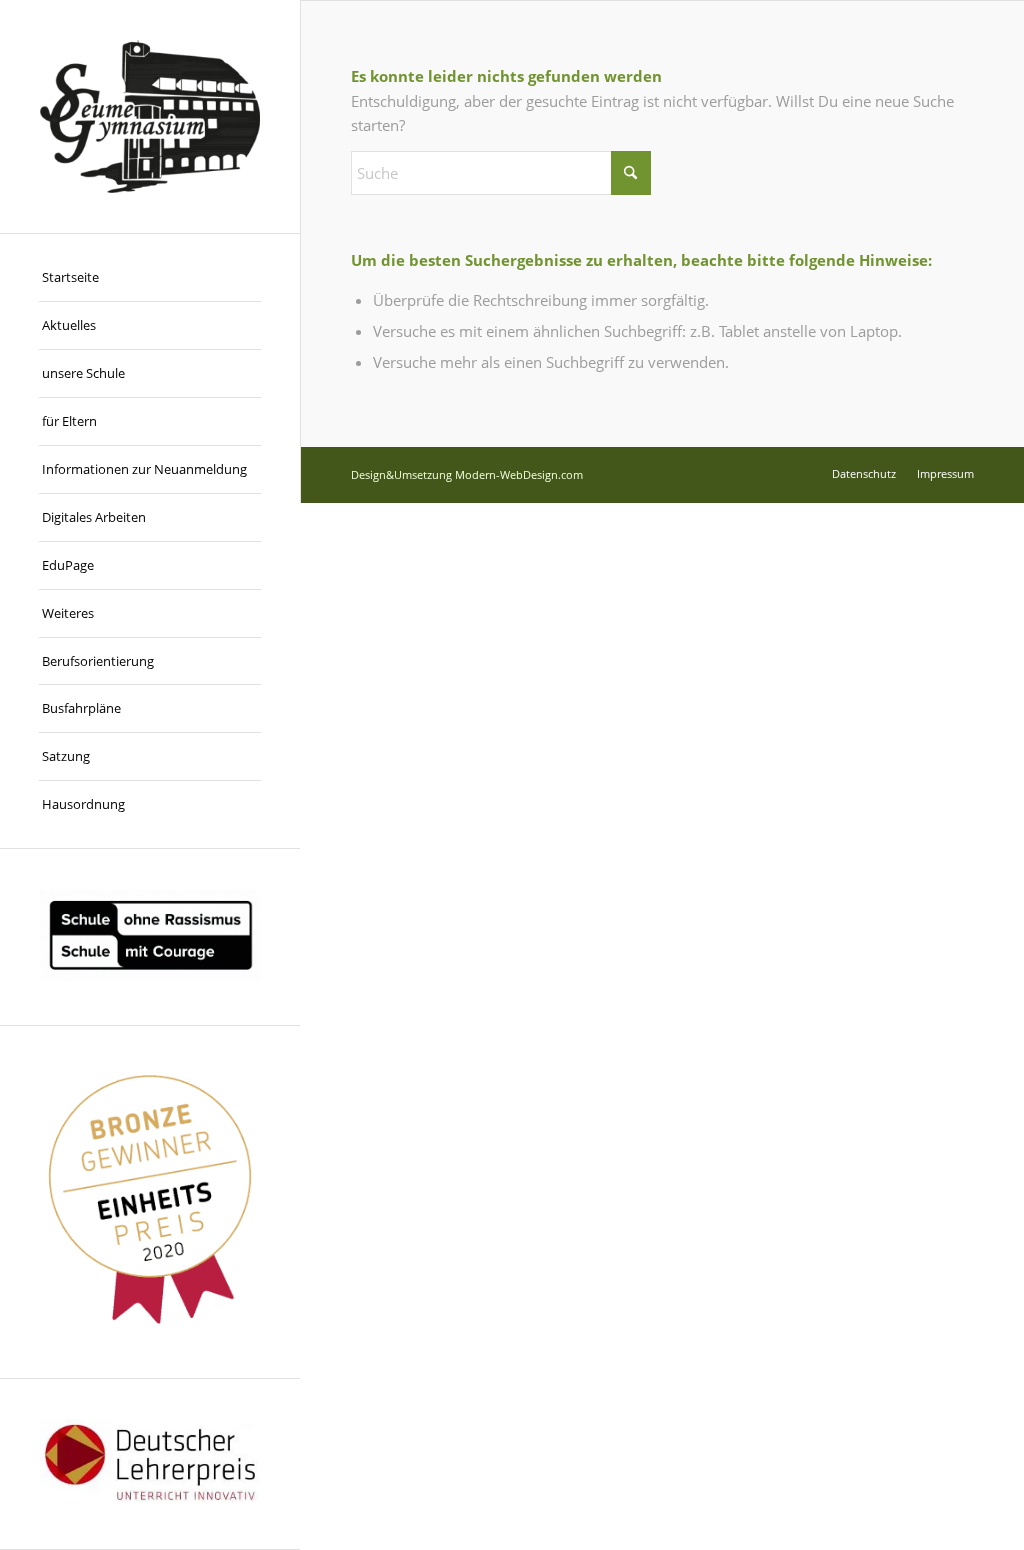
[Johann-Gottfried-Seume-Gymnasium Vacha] (150, 116)
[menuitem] (150, 278)
